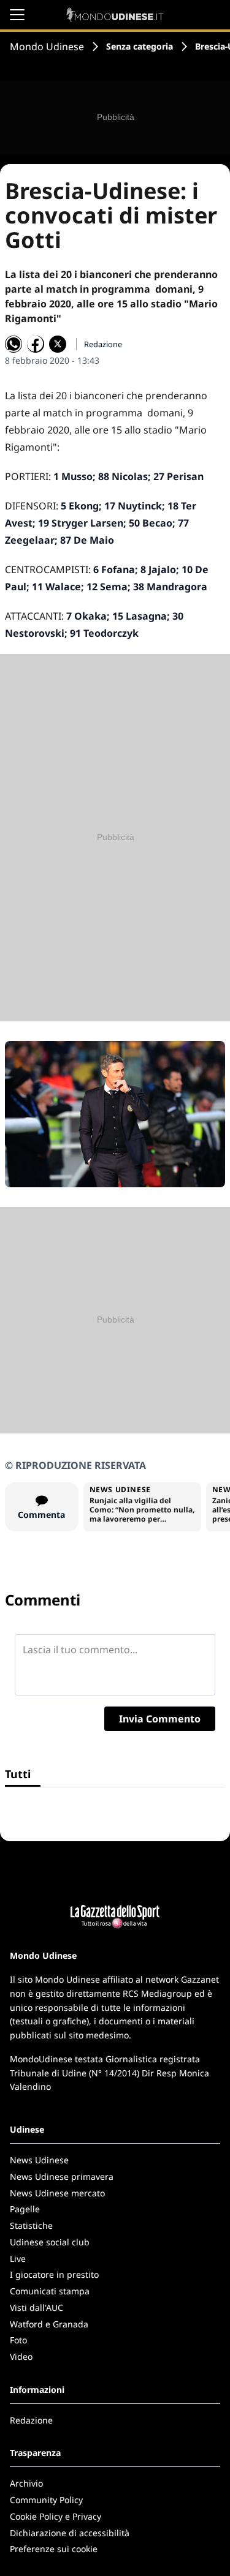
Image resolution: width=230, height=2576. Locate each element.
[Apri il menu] (17, 15)
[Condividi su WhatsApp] (13, 344)
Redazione (31, 2420)
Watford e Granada (49, 2324)
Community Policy (46, 2500)
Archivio (26, 2483)
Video (21, 2356)
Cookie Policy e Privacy (56, 2516)
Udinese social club (50, 2242)
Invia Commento (160, 1719)
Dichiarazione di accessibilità (70, 2533)
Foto (18, 2340)
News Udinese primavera (62, 2176)
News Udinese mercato (57, 2193)
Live (18, 2259)
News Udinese (39, 2160)
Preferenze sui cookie (54, 2549)
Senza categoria (140, 46)
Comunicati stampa (50, 2291)
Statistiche (31, 2225)
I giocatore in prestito (54, 2274)
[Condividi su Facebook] (36, 344)
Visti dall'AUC (36, 2308)
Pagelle (25, 2209)
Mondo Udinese (47, 47)
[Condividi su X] (58, 344)
